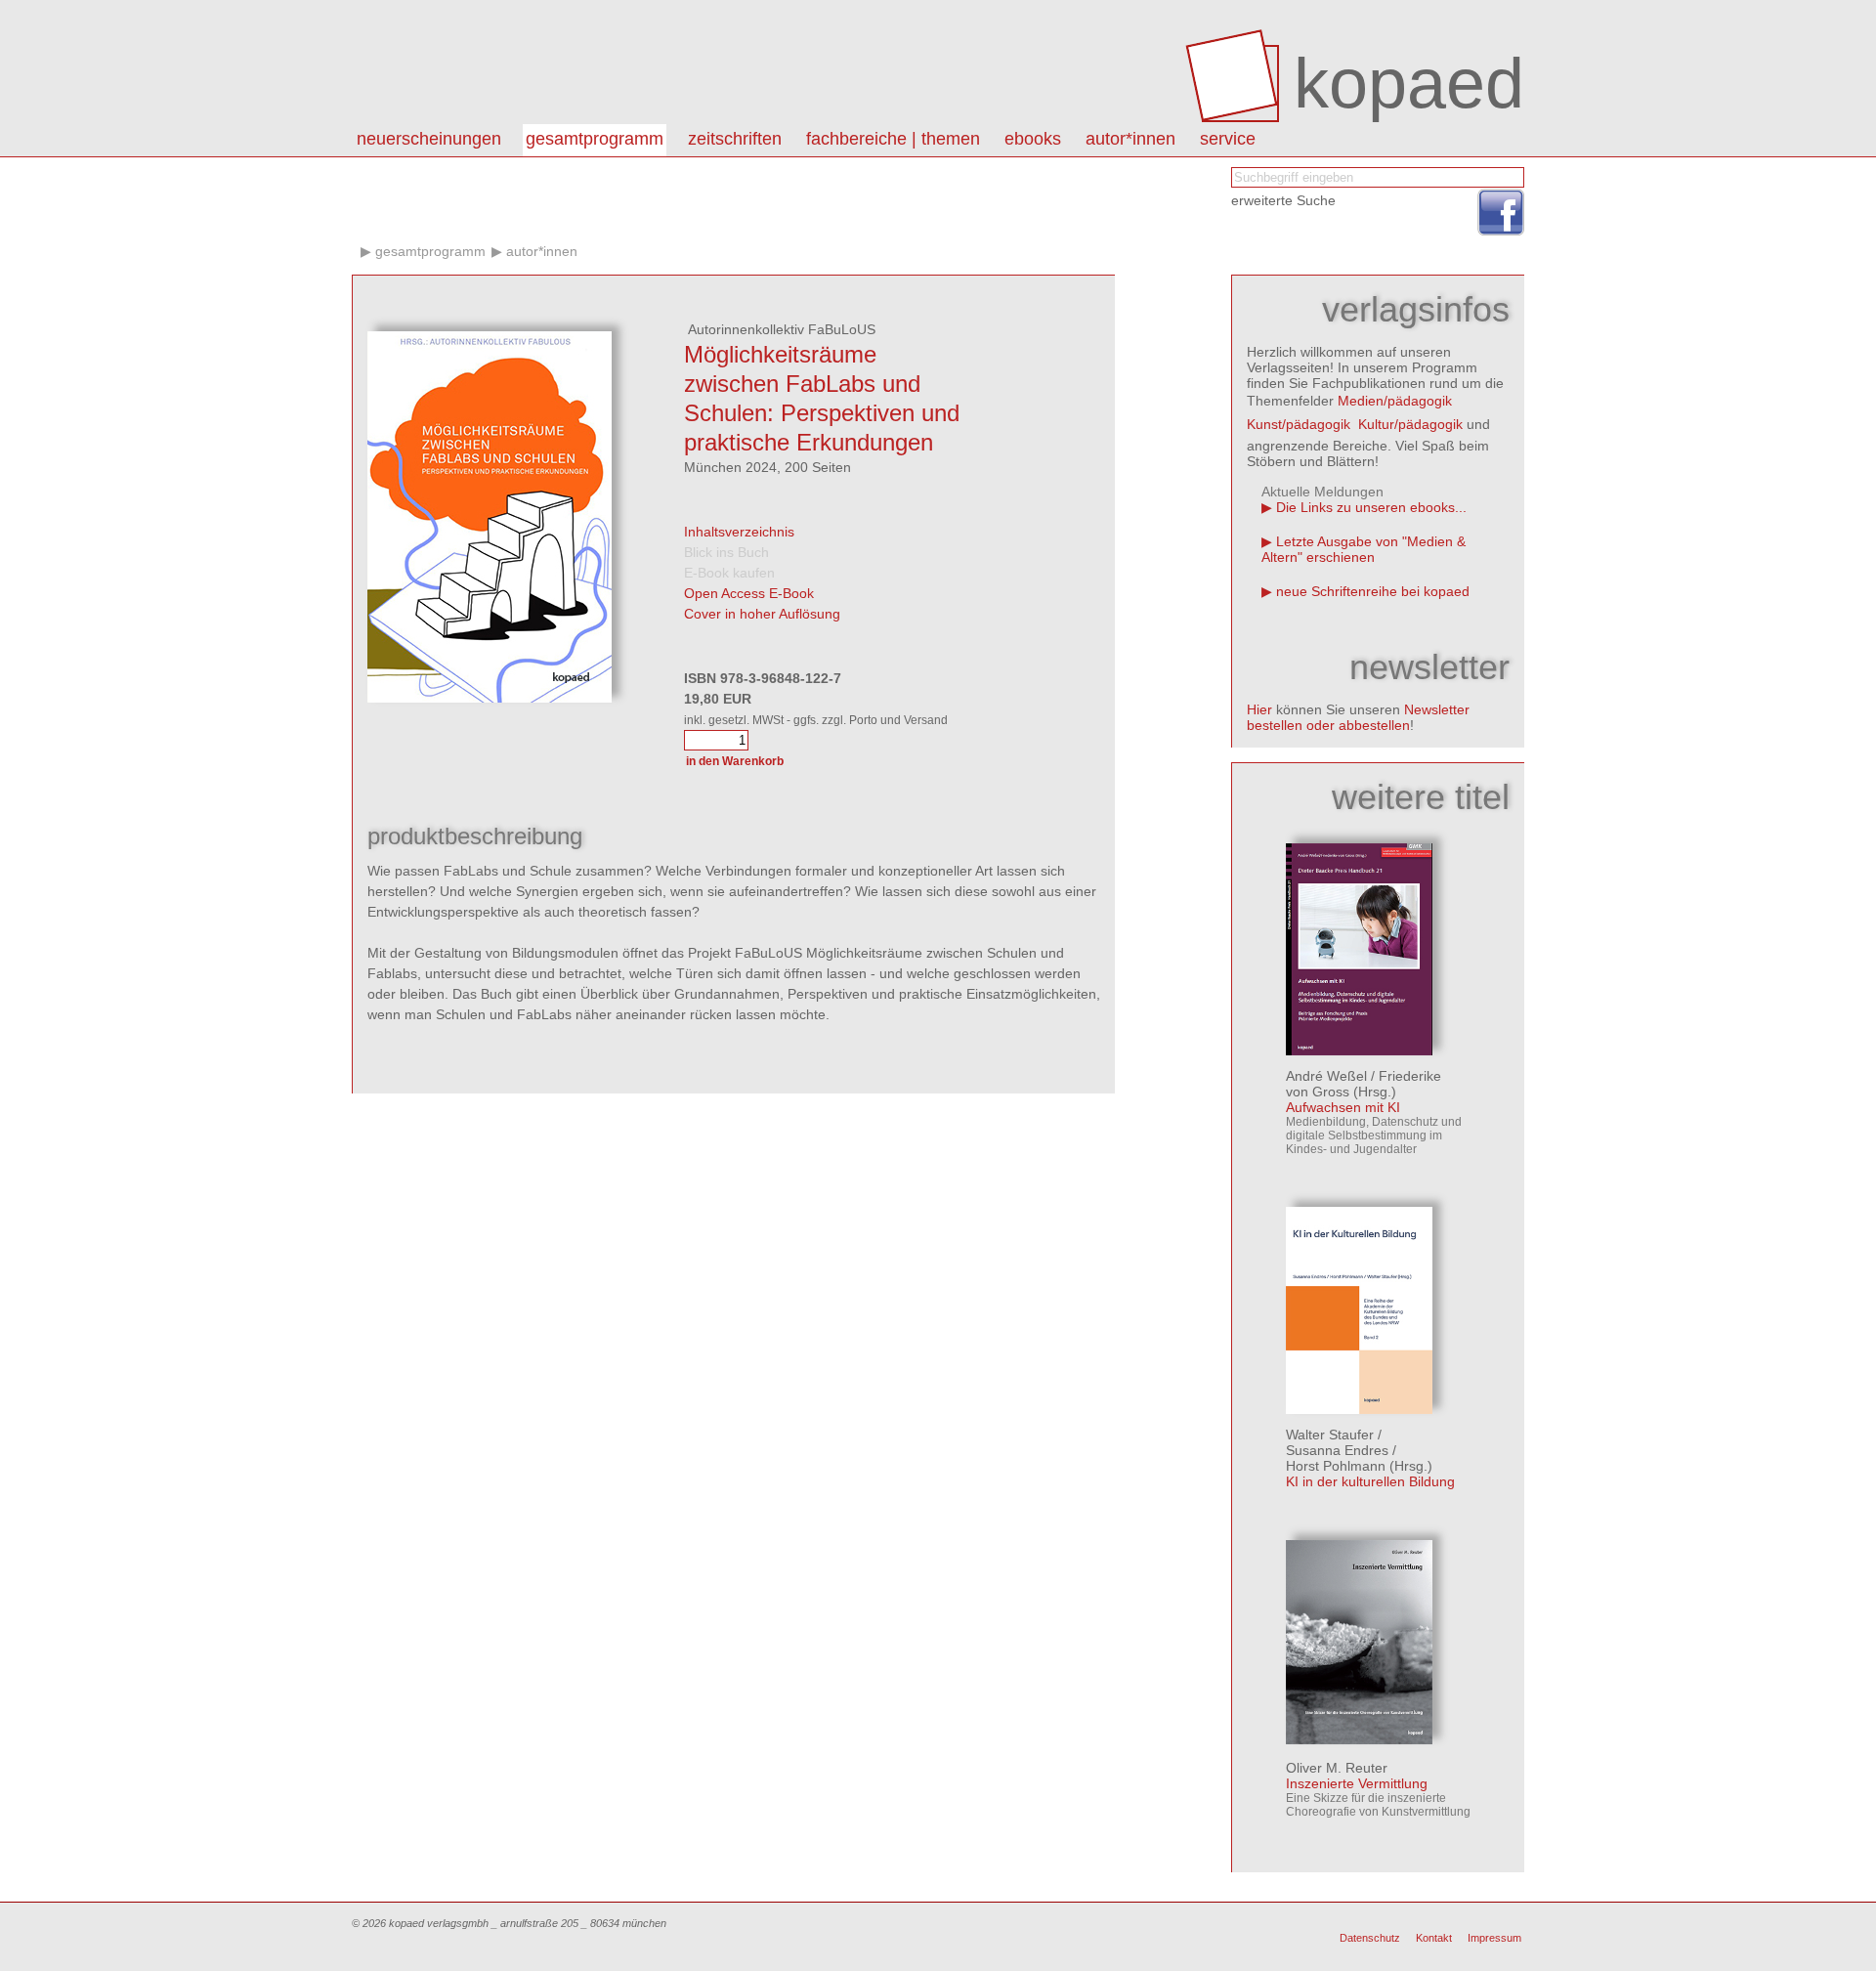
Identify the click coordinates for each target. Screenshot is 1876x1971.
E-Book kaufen (729, 573)
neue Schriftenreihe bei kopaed (1373, 591)
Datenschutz (1370, 1938)
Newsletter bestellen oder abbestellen (1358, 717)
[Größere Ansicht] (490, 698)
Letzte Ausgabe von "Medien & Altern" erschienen (1364, 549)
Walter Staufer (1330, 1435)
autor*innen (1130, 139)
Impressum (1494, 1938)
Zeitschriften (735, 139)
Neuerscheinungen (429, 139)
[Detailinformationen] (1359, 1050)
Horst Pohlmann (1336, 1466)
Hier (1259, 709)
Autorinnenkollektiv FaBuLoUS (780, 329)
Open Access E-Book (749, 593)
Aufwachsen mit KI (1343, 1107)
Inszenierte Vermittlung (1357, 1783)
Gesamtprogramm (595, 139)
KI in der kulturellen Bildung (1370, 1481)
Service (1228, 139)
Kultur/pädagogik (1410, 424)
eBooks (1033, 139)
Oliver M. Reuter (1337, 1768)
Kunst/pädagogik (1299, 424)
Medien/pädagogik (1395, 401)
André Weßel (1326, 1076)
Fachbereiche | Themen (893, 139)
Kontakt (1434, 1938)
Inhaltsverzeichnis (739, 532)
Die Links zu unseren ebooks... (1371, 507)
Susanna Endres (1337, 1450)
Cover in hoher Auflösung (762, 614)
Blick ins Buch (726, 552)
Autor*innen (542, 251)
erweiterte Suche (1283, 200)
